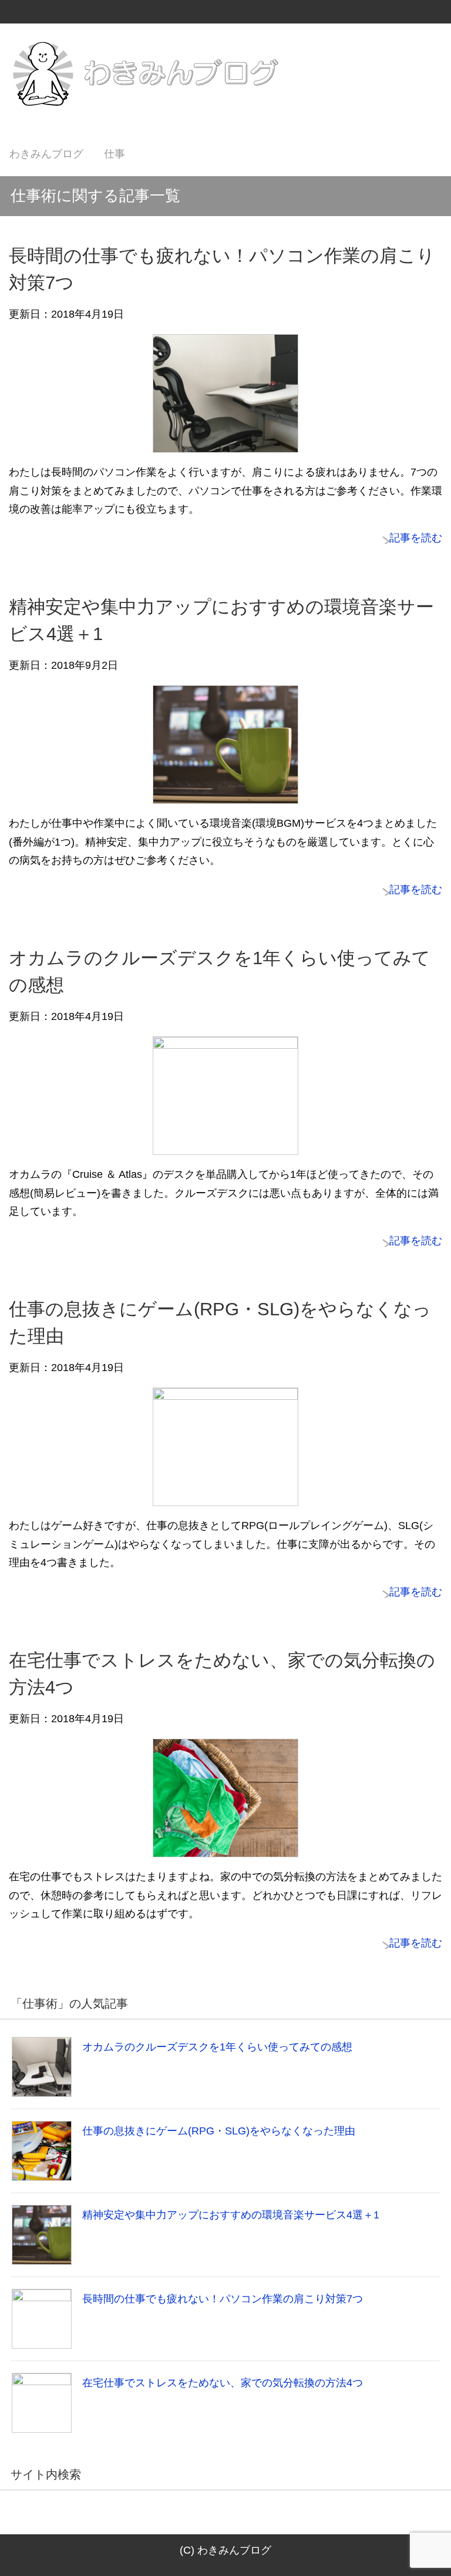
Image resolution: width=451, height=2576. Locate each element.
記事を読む (416, 538)
